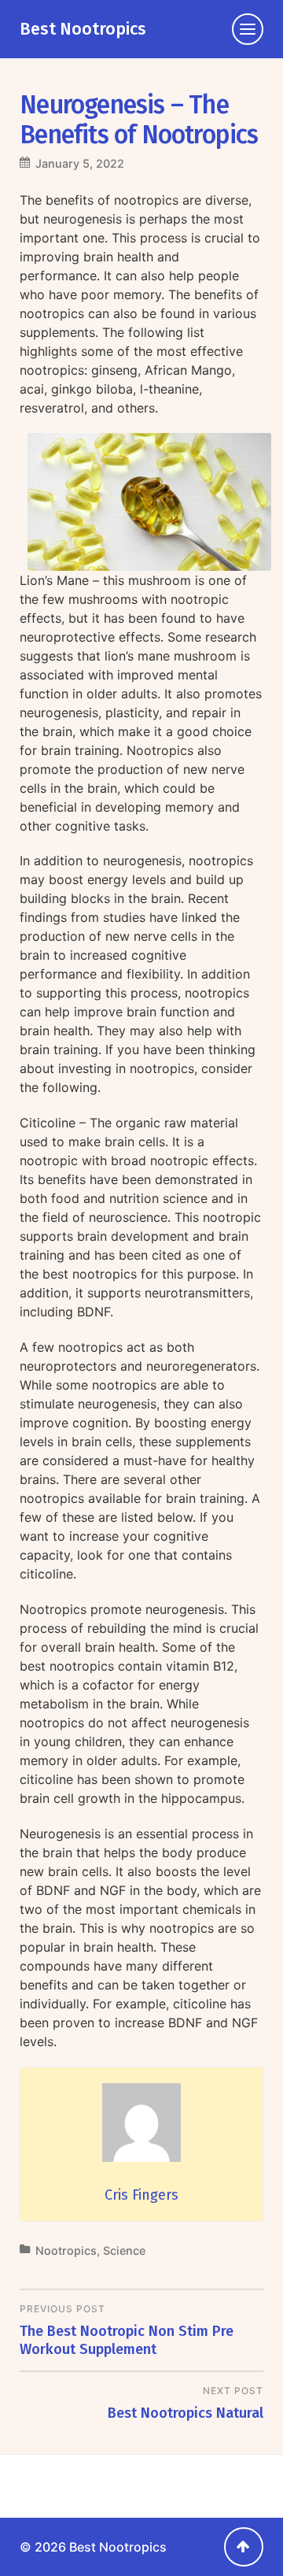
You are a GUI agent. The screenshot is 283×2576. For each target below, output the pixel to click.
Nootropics (66, 2250)
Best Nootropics (83, 29)
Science (124, 2250)
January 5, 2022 (80, 163)
